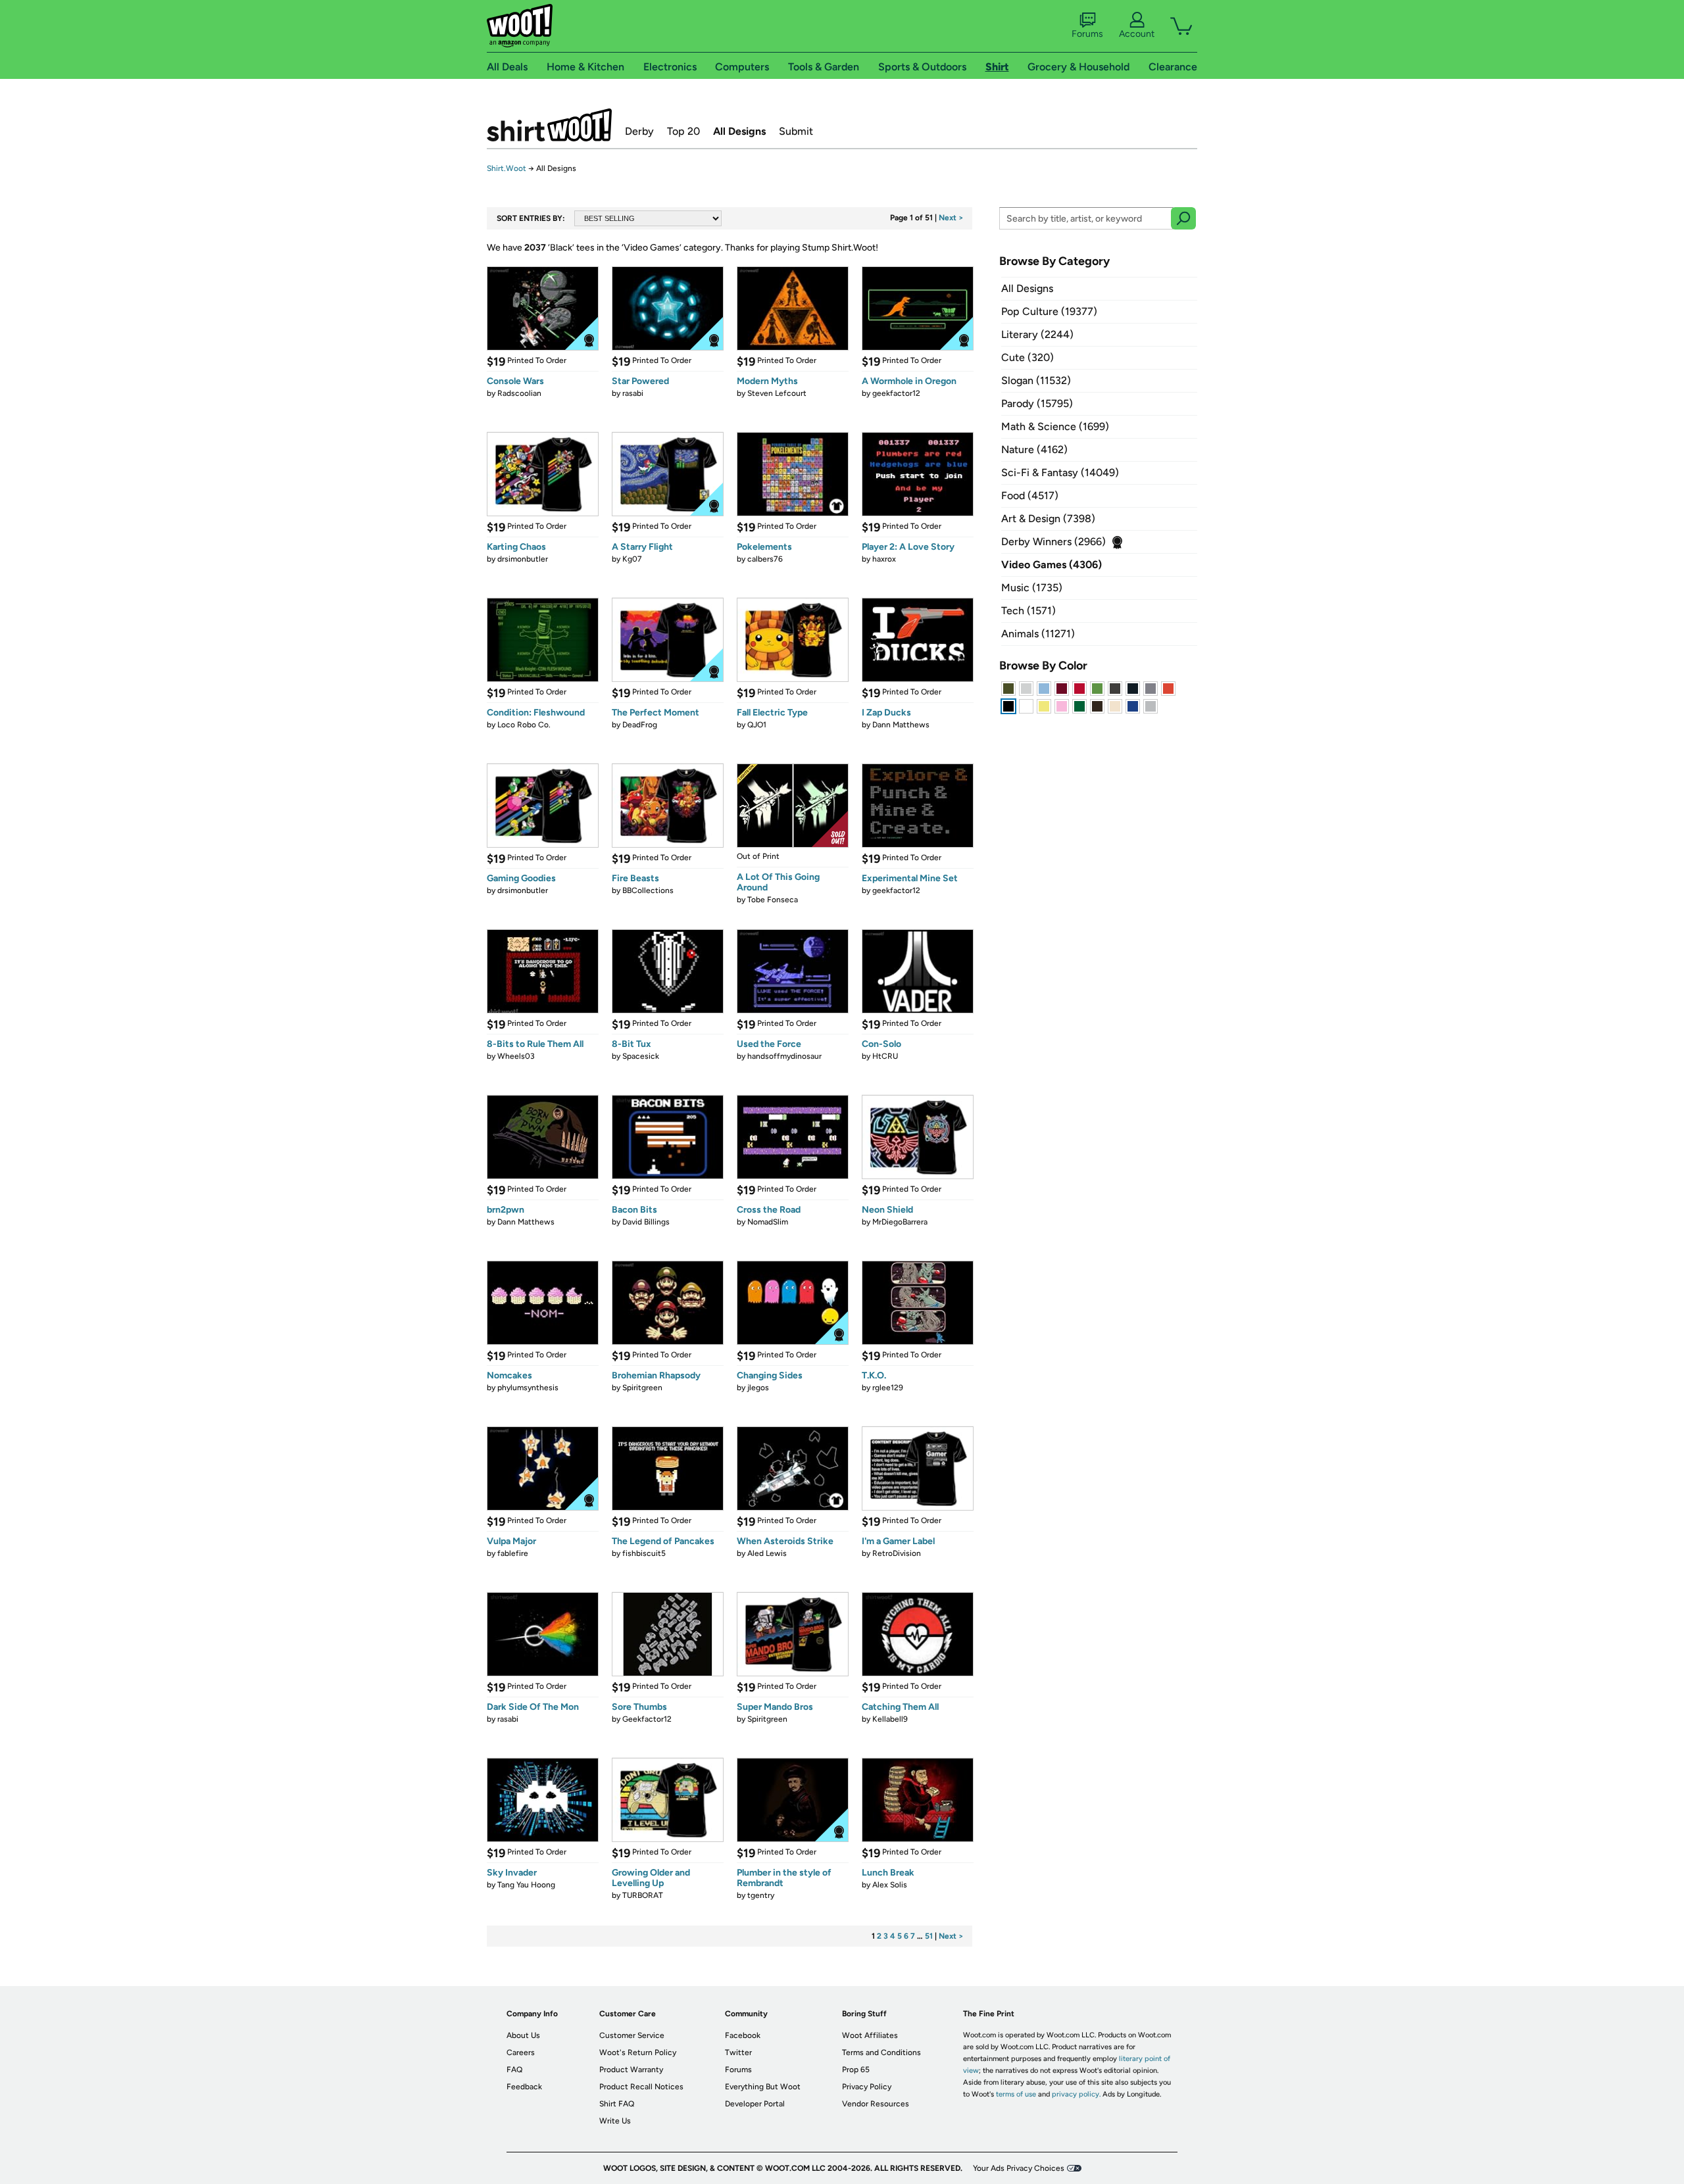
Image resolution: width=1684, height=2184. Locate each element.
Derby (639, 131)
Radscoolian (519, 393)
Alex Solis (890, 1885)
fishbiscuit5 (644, 1553)
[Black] (1008, 706)
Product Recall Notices (641, 2087)
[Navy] (1133, 689)
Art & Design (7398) (1048, 519)
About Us (523, 2035)
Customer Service (632, 2035)
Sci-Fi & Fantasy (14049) (1060, 473)
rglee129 (888, 1388)
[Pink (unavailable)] (1062, 706)
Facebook (743, 2035)
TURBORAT (643, 1895)
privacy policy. (1076, 2094)
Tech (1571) (1028, 611)
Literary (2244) (1037, 334)
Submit (796, 131)
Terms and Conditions (881, 2052)
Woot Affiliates (870, 2035)
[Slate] (1151, 689)
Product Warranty (631, 2070)
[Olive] (1008, 689)
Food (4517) (1030, 496)
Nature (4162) (1034, 449)
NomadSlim (768, 1222)
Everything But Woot (763, 2087)
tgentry (761, 1895)
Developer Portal (755, 2104)
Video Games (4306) (1052, 565)
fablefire (513, 1553)
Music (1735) (1032, 588)
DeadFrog (640, 725)
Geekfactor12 (647, 1719)
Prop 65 (856, 2070)
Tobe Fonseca (773, 900)
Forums (1087, 34)
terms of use (1016, 2094)
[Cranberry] (1062, 689)
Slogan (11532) (1036, 380)
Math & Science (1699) (1055, 426)
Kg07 (632, 559)
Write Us (615, 2121)
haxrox (884, 559)
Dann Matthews (901, 725)
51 (929, 1936)
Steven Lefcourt (777, 393)
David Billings (646, 1222)
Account (1137, 34)
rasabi (633, 393)
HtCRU (885, 1056)
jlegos (758, 1388)
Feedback (524, 2087)
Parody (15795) (1037, 403)
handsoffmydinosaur (784, 1056)
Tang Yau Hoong (526, 1885)
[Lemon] (1044, 706)
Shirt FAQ (617, 2104)
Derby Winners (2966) (1053, 542)
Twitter (738, 2052)
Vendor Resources (876, 2104)
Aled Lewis (767, 1553)
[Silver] (1026, 689)
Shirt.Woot (549, 125)
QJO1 (757, 725)
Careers (521, 2052)
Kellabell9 (890, 1719)
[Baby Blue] (1044, 689)
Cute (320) (1028, 357)
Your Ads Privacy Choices (1019, 2168)
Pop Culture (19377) (1049, 311)
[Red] (1079, 689)
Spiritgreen (642, 1388)
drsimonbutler (523, 559)
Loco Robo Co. (524, 725)
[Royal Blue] (1133, 706)
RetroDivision (897, 1553)
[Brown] (1097, 706)
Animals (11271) (1038, 634)
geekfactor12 (896, 393)
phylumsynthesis (528, 1388)
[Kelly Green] (1079, 706)
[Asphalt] (1115, 689)
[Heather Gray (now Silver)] (1151, 706)
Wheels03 (516, 1056)
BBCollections (648, 890)
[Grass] (1097, 689)
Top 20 (683, 131)
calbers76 (765, 559)
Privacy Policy (867, 2087)
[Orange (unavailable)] (1168, 689)
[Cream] (1115, 706)
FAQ (514, 2070)
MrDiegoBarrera (900, 1222)
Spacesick (641, 1056)
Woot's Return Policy (638, 2052)
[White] (1026, 706)
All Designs (739, 131)
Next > (951, 218)
